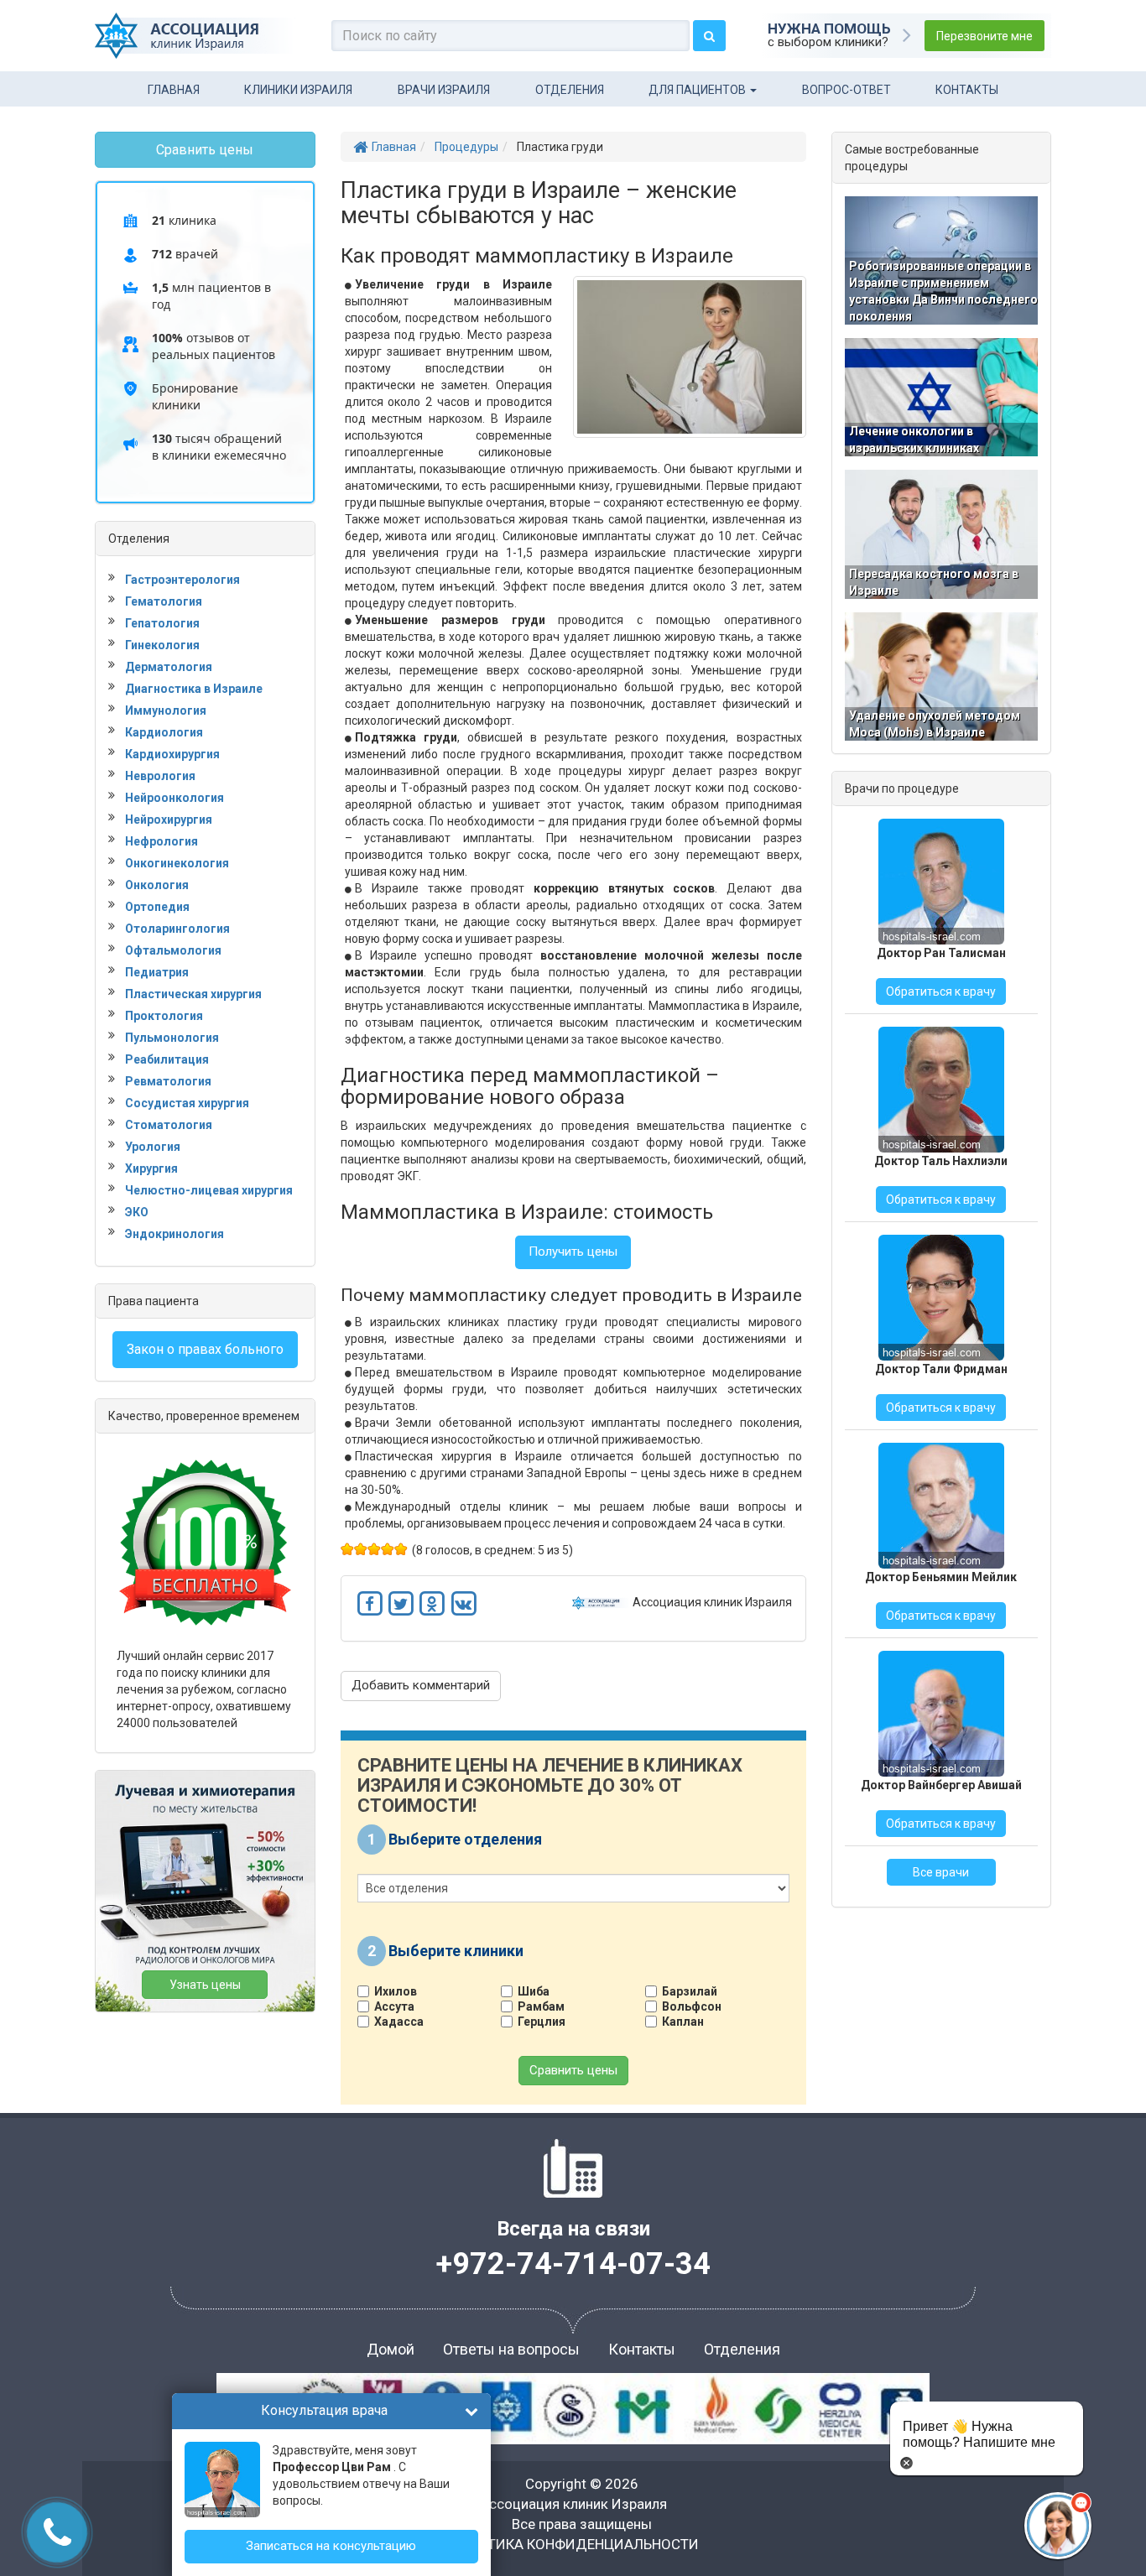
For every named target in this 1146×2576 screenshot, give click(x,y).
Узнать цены (205, 1985)
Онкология (157, 885)
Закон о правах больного (205, 1349)
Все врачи (941, 1872)
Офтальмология (173, 950)
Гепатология (162, 623)
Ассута (394, 2006)
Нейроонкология (175, 798)
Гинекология (162, 645)
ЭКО (137, 1212)
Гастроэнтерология (182, 580)
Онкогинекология (177, 863)
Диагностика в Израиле (194, 689)
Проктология (164, 1016)
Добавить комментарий (421, 1685)
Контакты (967, 90)
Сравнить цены (573, 2070)
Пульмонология (172, 1038)
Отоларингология (177, 929)
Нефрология (161, 841)
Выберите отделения (465, 1839)
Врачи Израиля (444, 90)
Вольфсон (692, 2006)
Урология (153, 1147)
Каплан (683, 2022)
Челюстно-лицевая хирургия (209, 1190)
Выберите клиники (456, 1950)
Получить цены (573, 1252)
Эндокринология (175, 1234)
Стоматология (169, 1125)
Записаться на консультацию (331, 2546)
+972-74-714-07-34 (573, 2264)
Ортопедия (157, 907)
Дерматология (169, 667)
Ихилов (396, 1991)
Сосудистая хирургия (187, 1103)
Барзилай (690, 1991)
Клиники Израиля (298, 90)
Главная (174, 90)
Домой (391, 2349)
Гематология (164, 601)
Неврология (160, 776)
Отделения (570, 90)
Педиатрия (157, 972)
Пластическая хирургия (193, 994)
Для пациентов (698, 90)
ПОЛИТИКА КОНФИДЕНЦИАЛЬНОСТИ (573, 2544)
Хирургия (151, 1168)
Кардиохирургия (172, 754)
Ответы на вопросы (511, 2349)
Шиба (534, 1991)
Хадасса (399, 2022)
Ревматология (168, 1081)
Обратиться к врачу (941, 991)
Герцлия (542, 2022)
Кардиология (164, 732)
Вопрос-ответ (846, 90)
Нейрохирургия (169, 820)
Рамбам (541, 2006)
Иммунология (166, 710)
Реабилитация (167, 1059)
